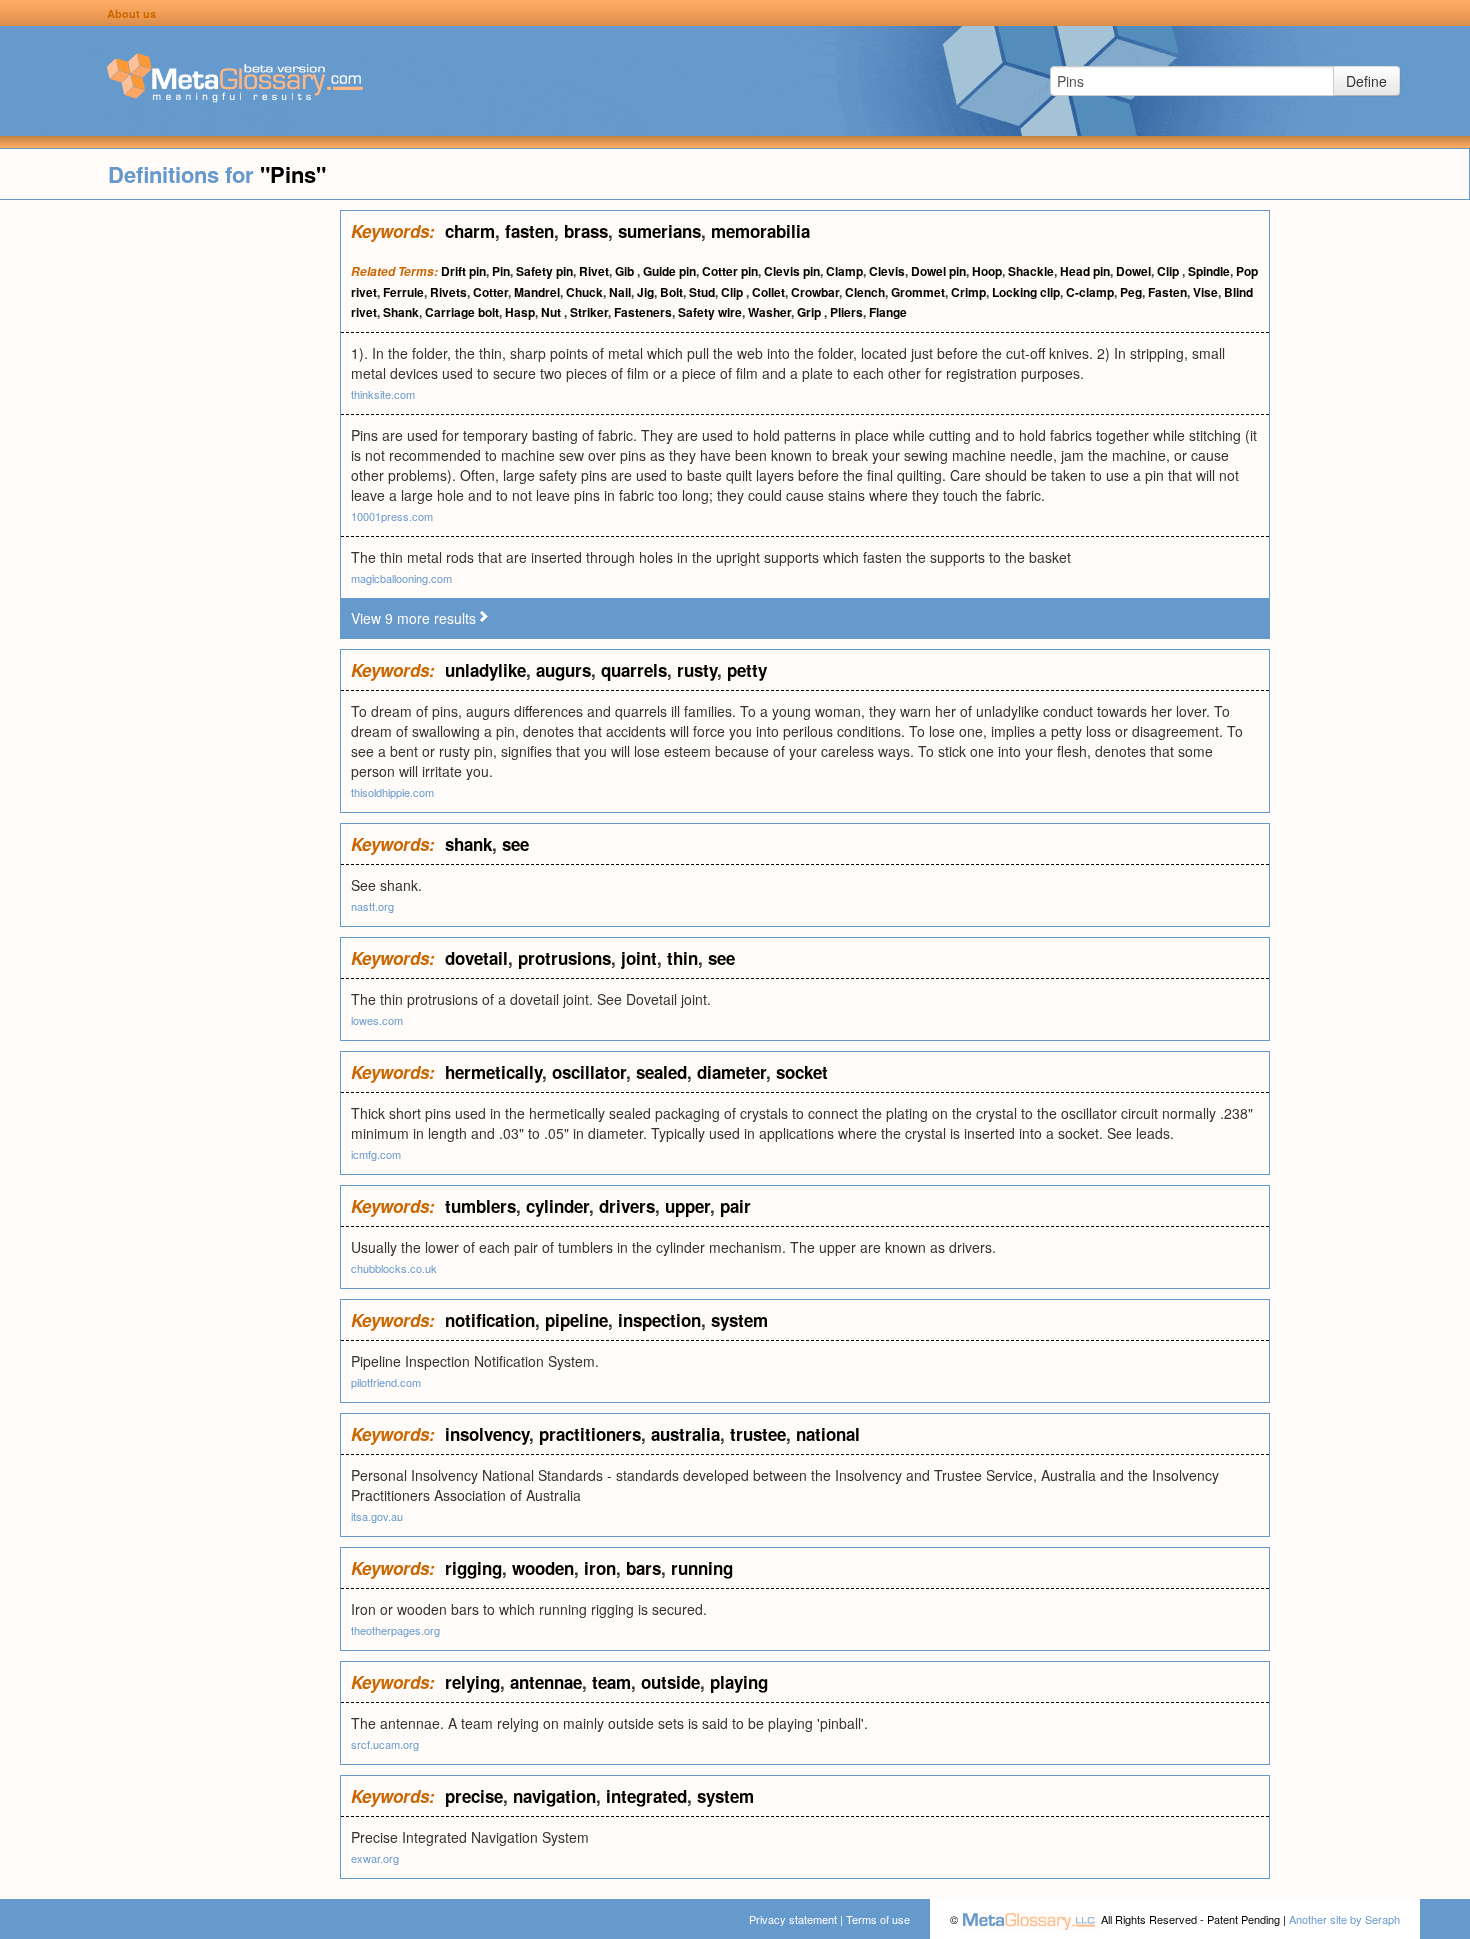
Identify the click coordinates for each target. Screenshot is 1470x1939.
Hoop (987, 271)
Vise (1205, 292)
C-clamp (1090, 292)
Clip (1169, 271)
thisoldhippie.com (392, 792)
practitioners (590, 1434)
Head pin (1085, 271)
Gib (626, 271)
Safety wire (710, 312)
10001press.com (392, 516)
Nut (552, 312)
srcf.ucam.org (385, 1744)
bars (643, 1568)
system (739, 1320)
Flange (888, 312)
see (515, 844)
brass (586, 231)
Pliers (846, 312)
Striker (589, 312)
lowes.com (377, 1020)
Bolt (671, 292)
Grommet (918, 292)
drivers (627, 1206)
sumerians (659, 231)
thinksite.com (383, 394)
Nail (620, 292)
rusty (697, 670)
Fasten (1167, 292)
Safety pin (544, 271)
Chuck (584, 292)
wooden (543, 1568)
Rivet (594, 271)
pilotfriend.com (386, 1382)
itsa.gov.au (377, 1516)
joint (639, 958)
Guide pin (669, 271)
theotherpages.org (395, 1630)
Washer (769, 312)
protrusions (564, 958)
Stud (702, 292)
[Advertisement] (170, 510)
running (702, 1568)
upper (687, 1206)
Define (1366, 81)
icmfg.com (376, 1154)
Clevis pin (792, 271)
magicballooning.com (401, 578)
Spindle (1209, 271)
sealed (661, 1072)
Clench (865, 292)
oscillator (589, 1072)
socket (802, 1072)
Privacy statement (793, 1919)
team (611, 1682)
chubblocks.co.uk (394, 1268)
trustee (758, 1434)
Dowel (1133, 271)
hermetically (493, 1072)
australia (685, 1434)
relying (472, 1682)
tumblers (480, 1206)
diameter (731, 1072)
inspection (659, 1320)
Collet (768, 292)
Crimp (968, 292)
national (828, 1434)
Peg (1131, 292)
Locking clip (1026, 292)
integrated (646, 1796)
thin (682, 958)
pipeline (576, 1320)
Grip (810, 312)
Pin (501, 271)
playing (739, 1682)
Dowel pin (938, 271)
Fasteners (643, 312)
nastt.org (372, 906)
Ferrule (403, 292)
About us (131, 13)
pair (735, 1206)
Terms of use (878, 1919)
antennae (546, 1682)
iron (600, 1568)
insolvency (487, 1434)
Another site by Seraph (1344, 1919)
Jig (645, 292)
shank (468, 844)
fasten (529, 231)
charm (470, 231)
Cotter (490, 292)
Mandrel (537, 292)
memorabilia (760, 231)
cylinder (557, 1206)
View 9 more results (413, 618)
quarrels (634, 670)
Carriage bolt (462, 312)
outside (670, 1682)
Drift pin (463, 271)
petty (747, 670)
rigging (473, 1568)
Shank (401, 312)
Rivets (448, 292)
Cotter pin (730, 271)
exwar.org (375, 1858)
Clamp (844, 271)
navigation (554, 1796)
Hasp (520, 312)
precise (474, 1796)
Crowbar (815, 292)
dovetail (476, 958)
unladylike (485, 670)
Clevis (887, 271)
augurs (563, 670)
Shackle (1031, 271)
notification (490, 1320)
